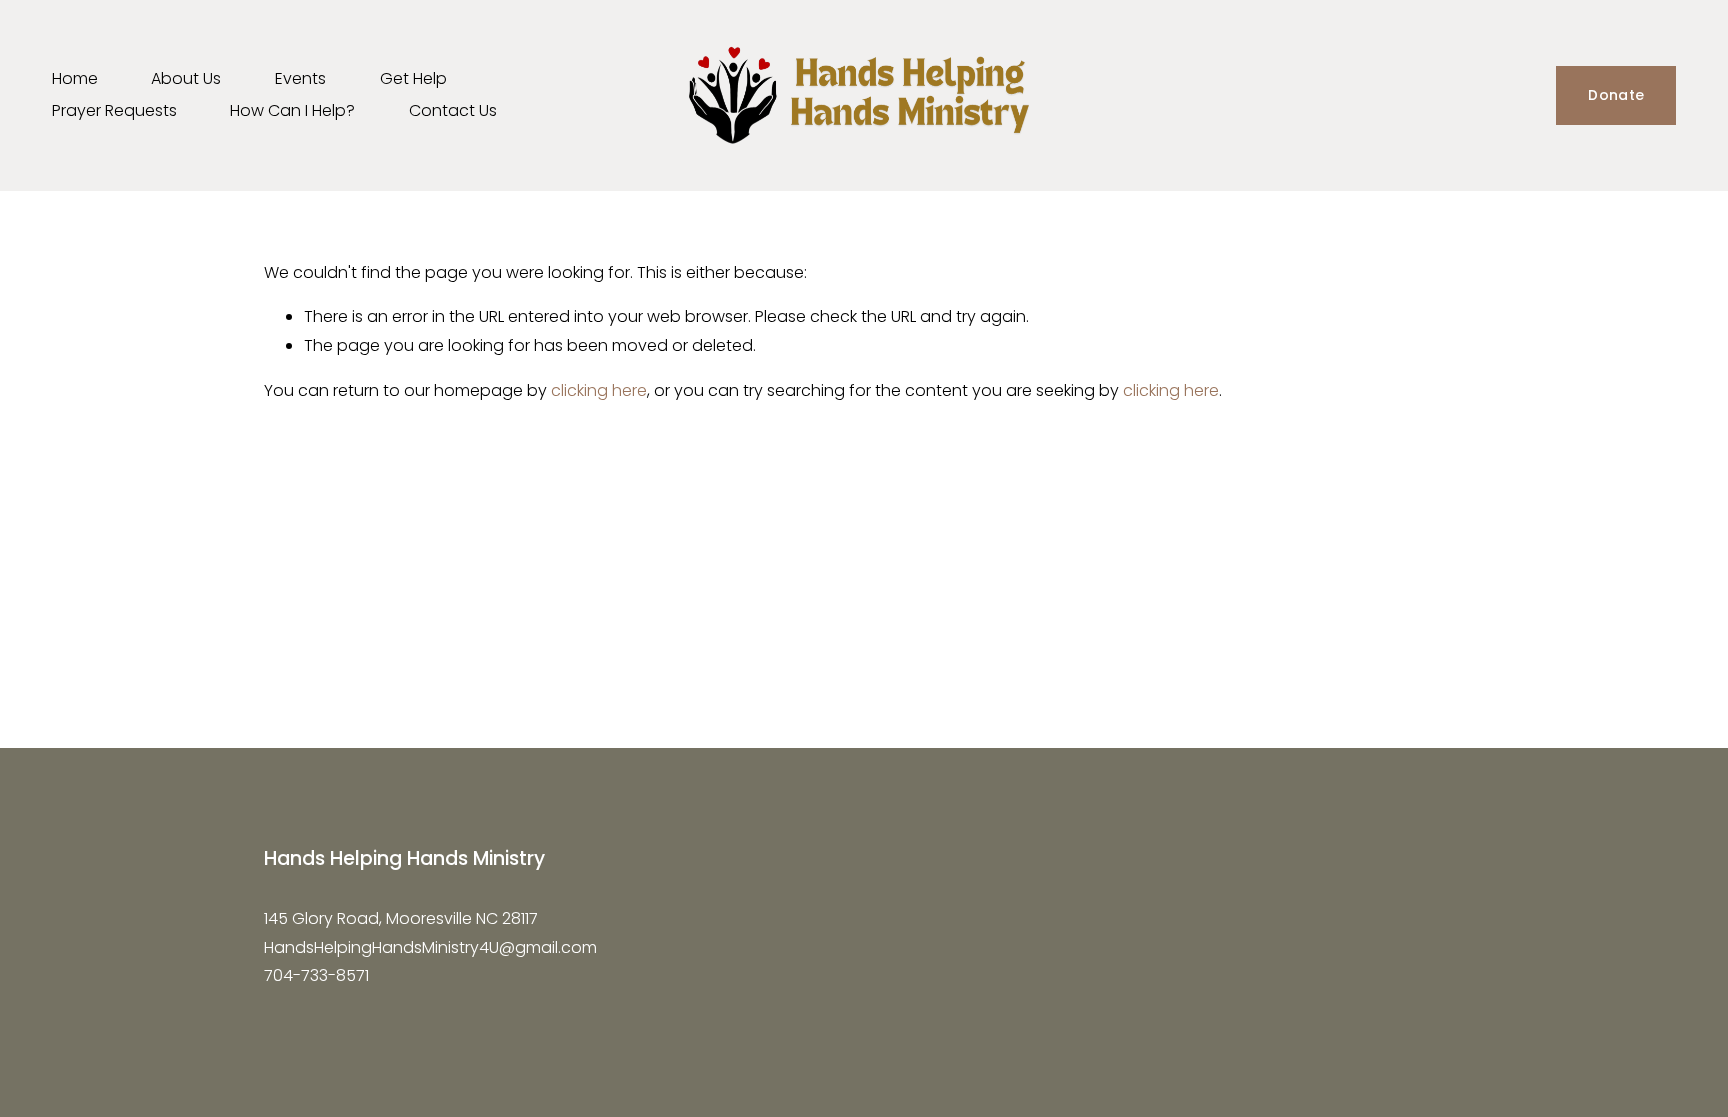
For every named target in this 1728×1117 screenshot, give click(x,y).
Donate (1616, 95)
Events (300, 78)
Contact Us (453, 110)
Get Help (413, 78)
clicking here (599, 390)
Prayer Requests (114, 110)
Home (75, 78)
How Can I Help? (292, 110)
